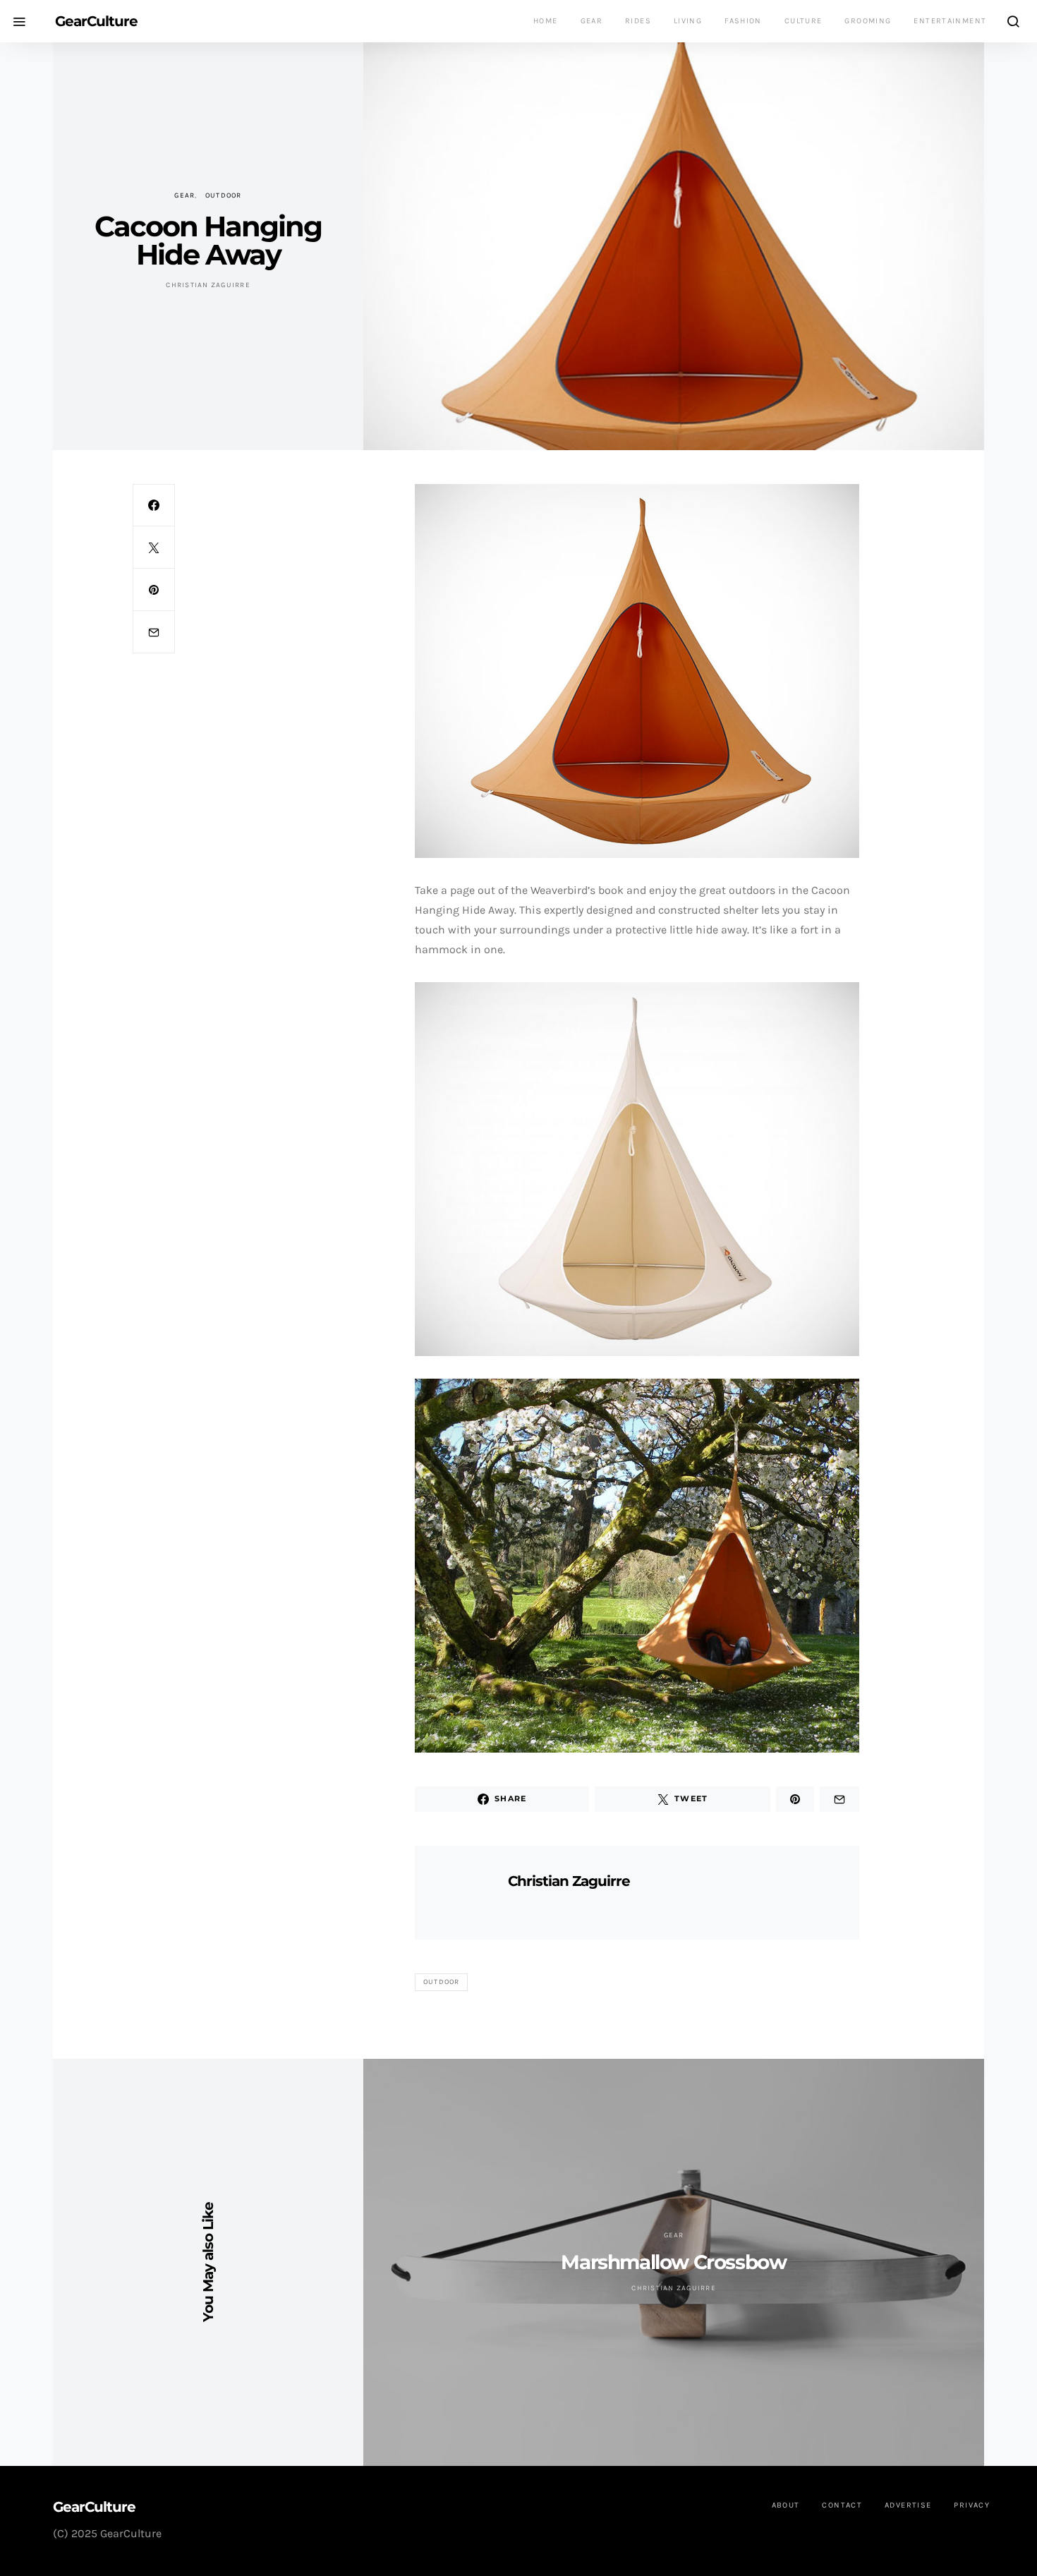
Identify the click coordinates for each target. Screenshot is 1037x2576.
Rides (638, 21)
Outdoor (224, 195)
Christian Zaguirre (208, 285)
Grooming (868, 21)
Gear (592, 21)
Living (688, 21)
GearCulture (96, 21)
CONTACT (842, 2505)
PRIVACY (972, 2505)
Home (546, 21)
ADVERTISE (908, 2505)
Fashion (743, 21)
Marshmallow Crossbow (673, 2262)
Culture (803, 21)
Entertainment (950, 21)
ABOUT (786, 2505)
